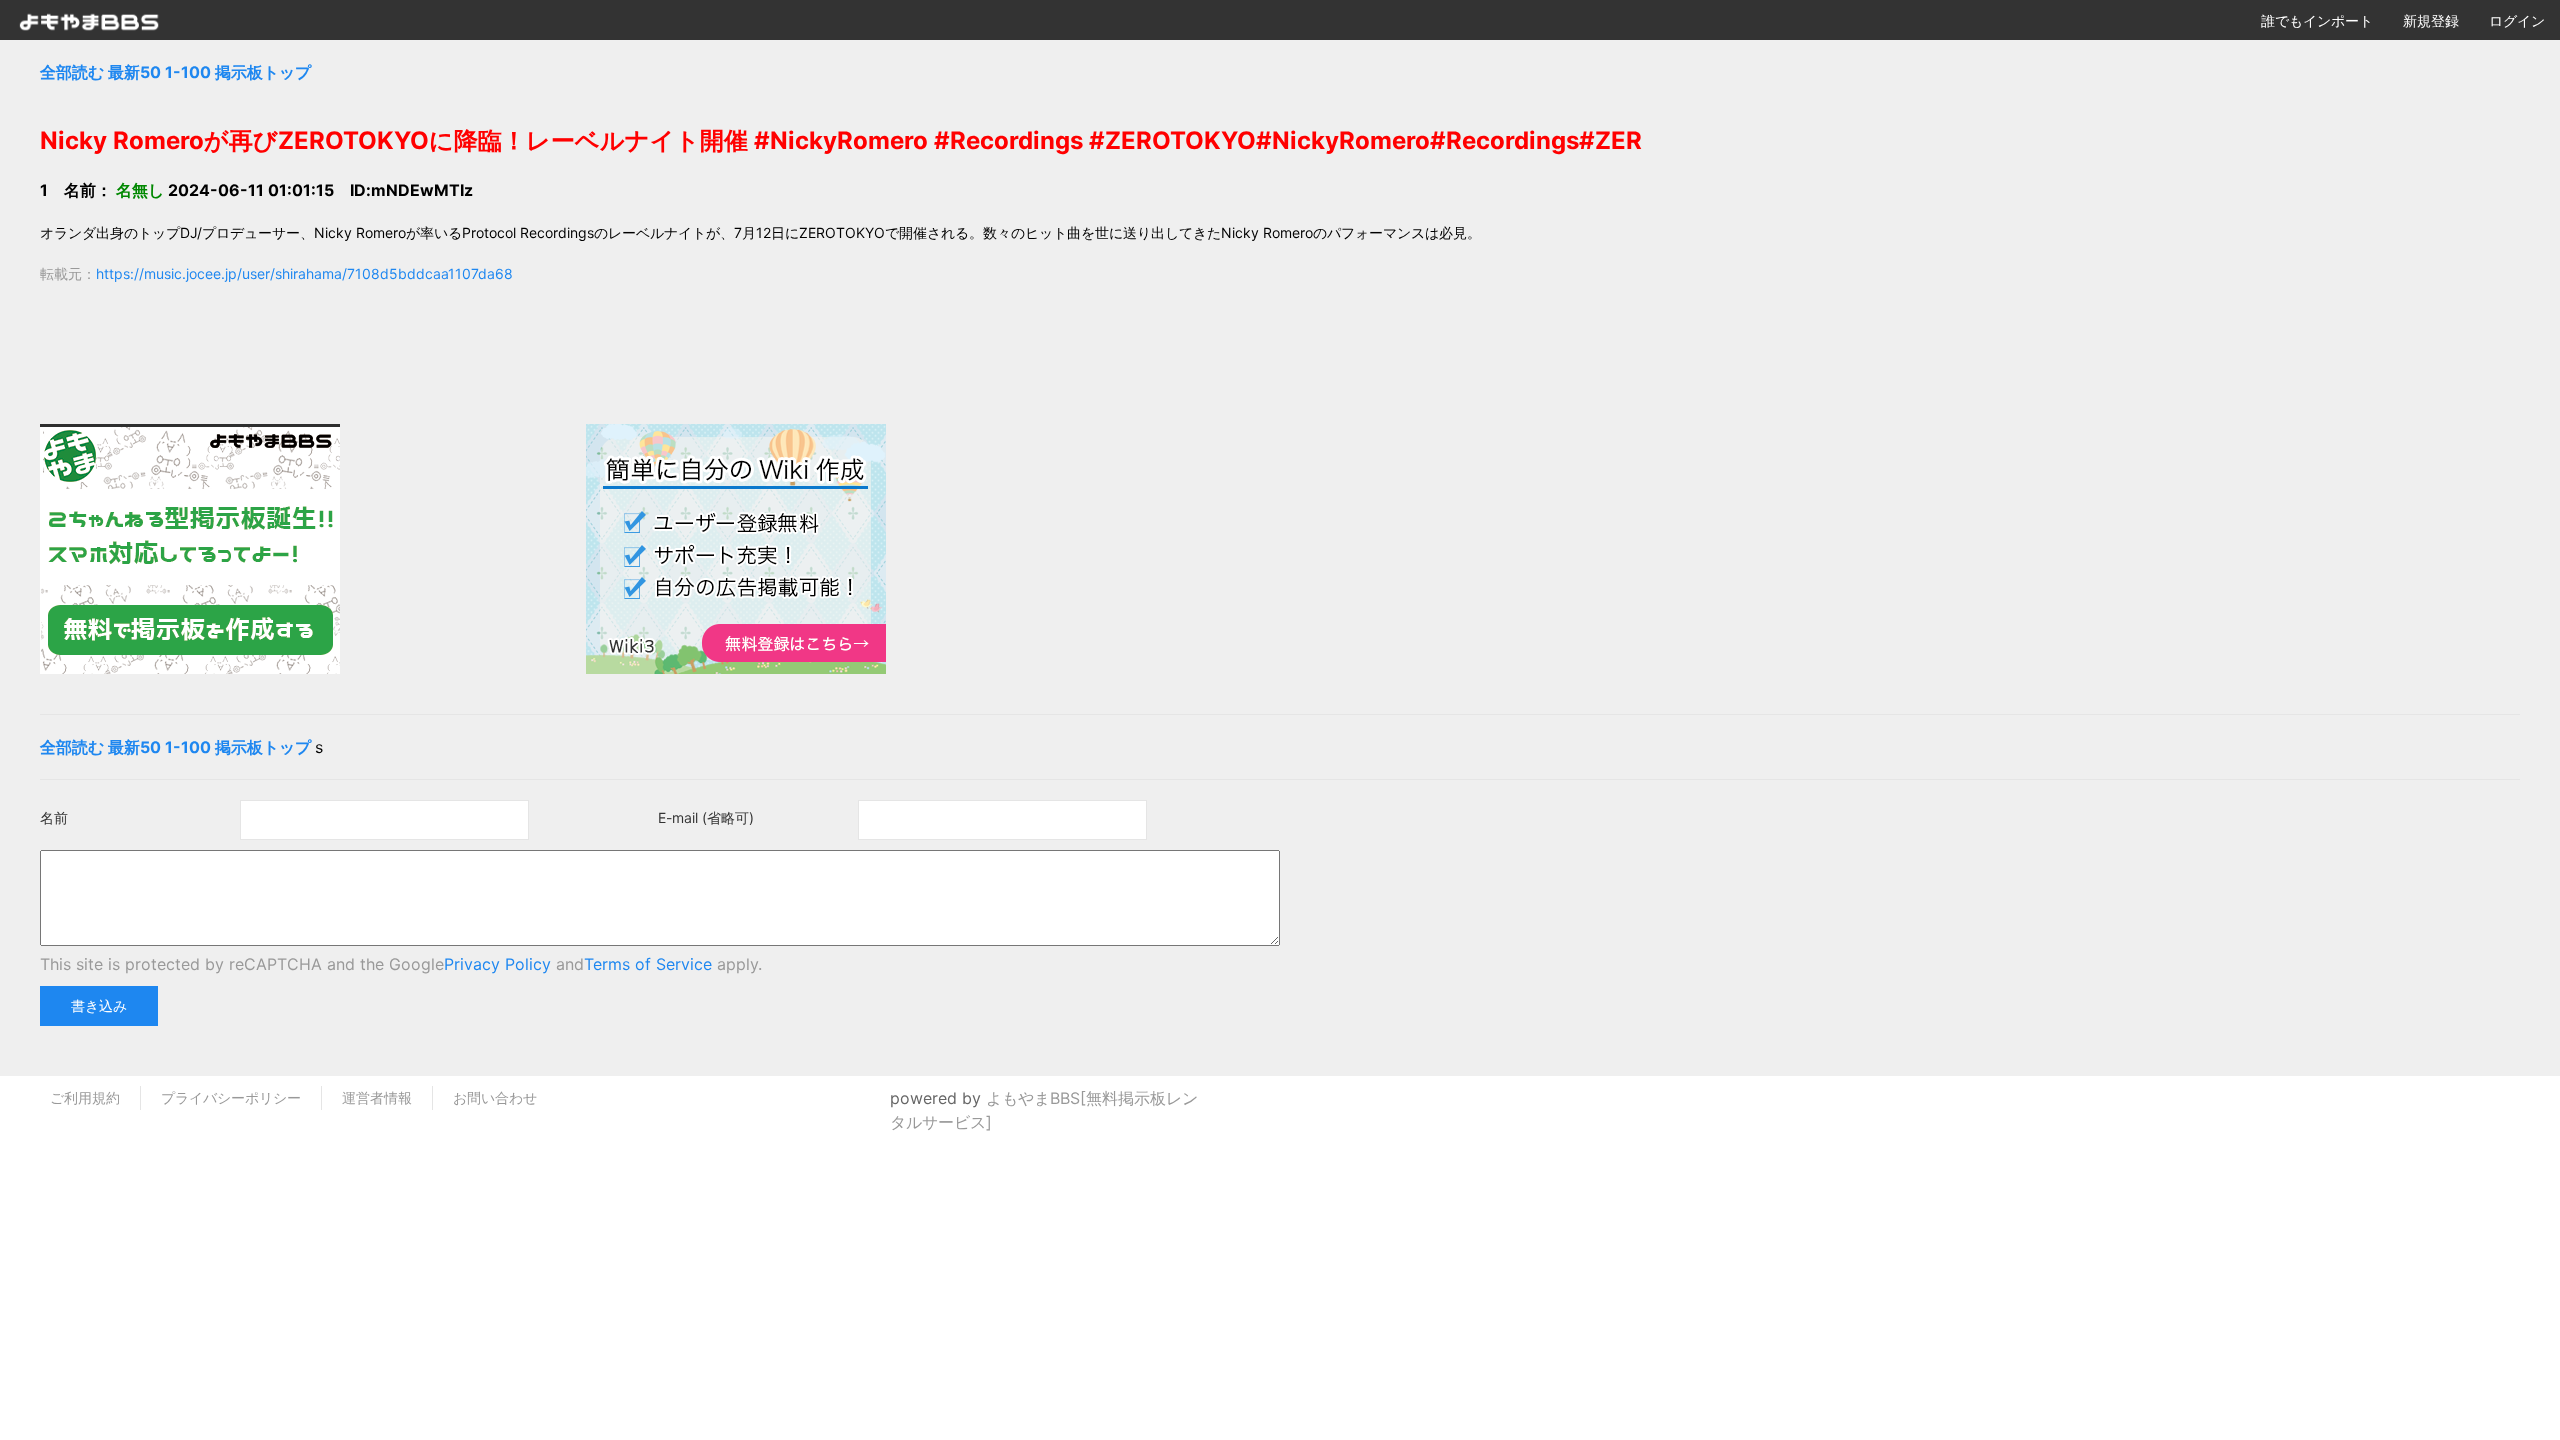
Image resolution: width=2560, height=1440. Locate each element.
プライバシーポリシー (231, 1097)
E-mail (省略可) (706, 817)
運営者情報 (377, 1097)
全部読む (72, 72)
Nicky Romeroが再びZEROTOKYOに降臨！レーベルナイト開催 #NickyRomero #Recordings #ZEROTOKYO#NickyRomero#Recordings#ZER (841, 140)
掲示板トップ (263, 72)
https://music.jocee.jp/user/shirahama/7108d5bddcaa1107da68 (304, 273)
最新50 (134, 72)
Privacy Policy (497, 964)
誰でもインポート (2317, 20)
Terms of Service (648, 964)
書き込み (99, 1005)
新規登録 (2431, 20)
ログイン (2517, 20)
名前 (54, 817)
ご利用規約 (85, 1097)
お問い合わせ (495, 1097)
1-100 (188, 72)
